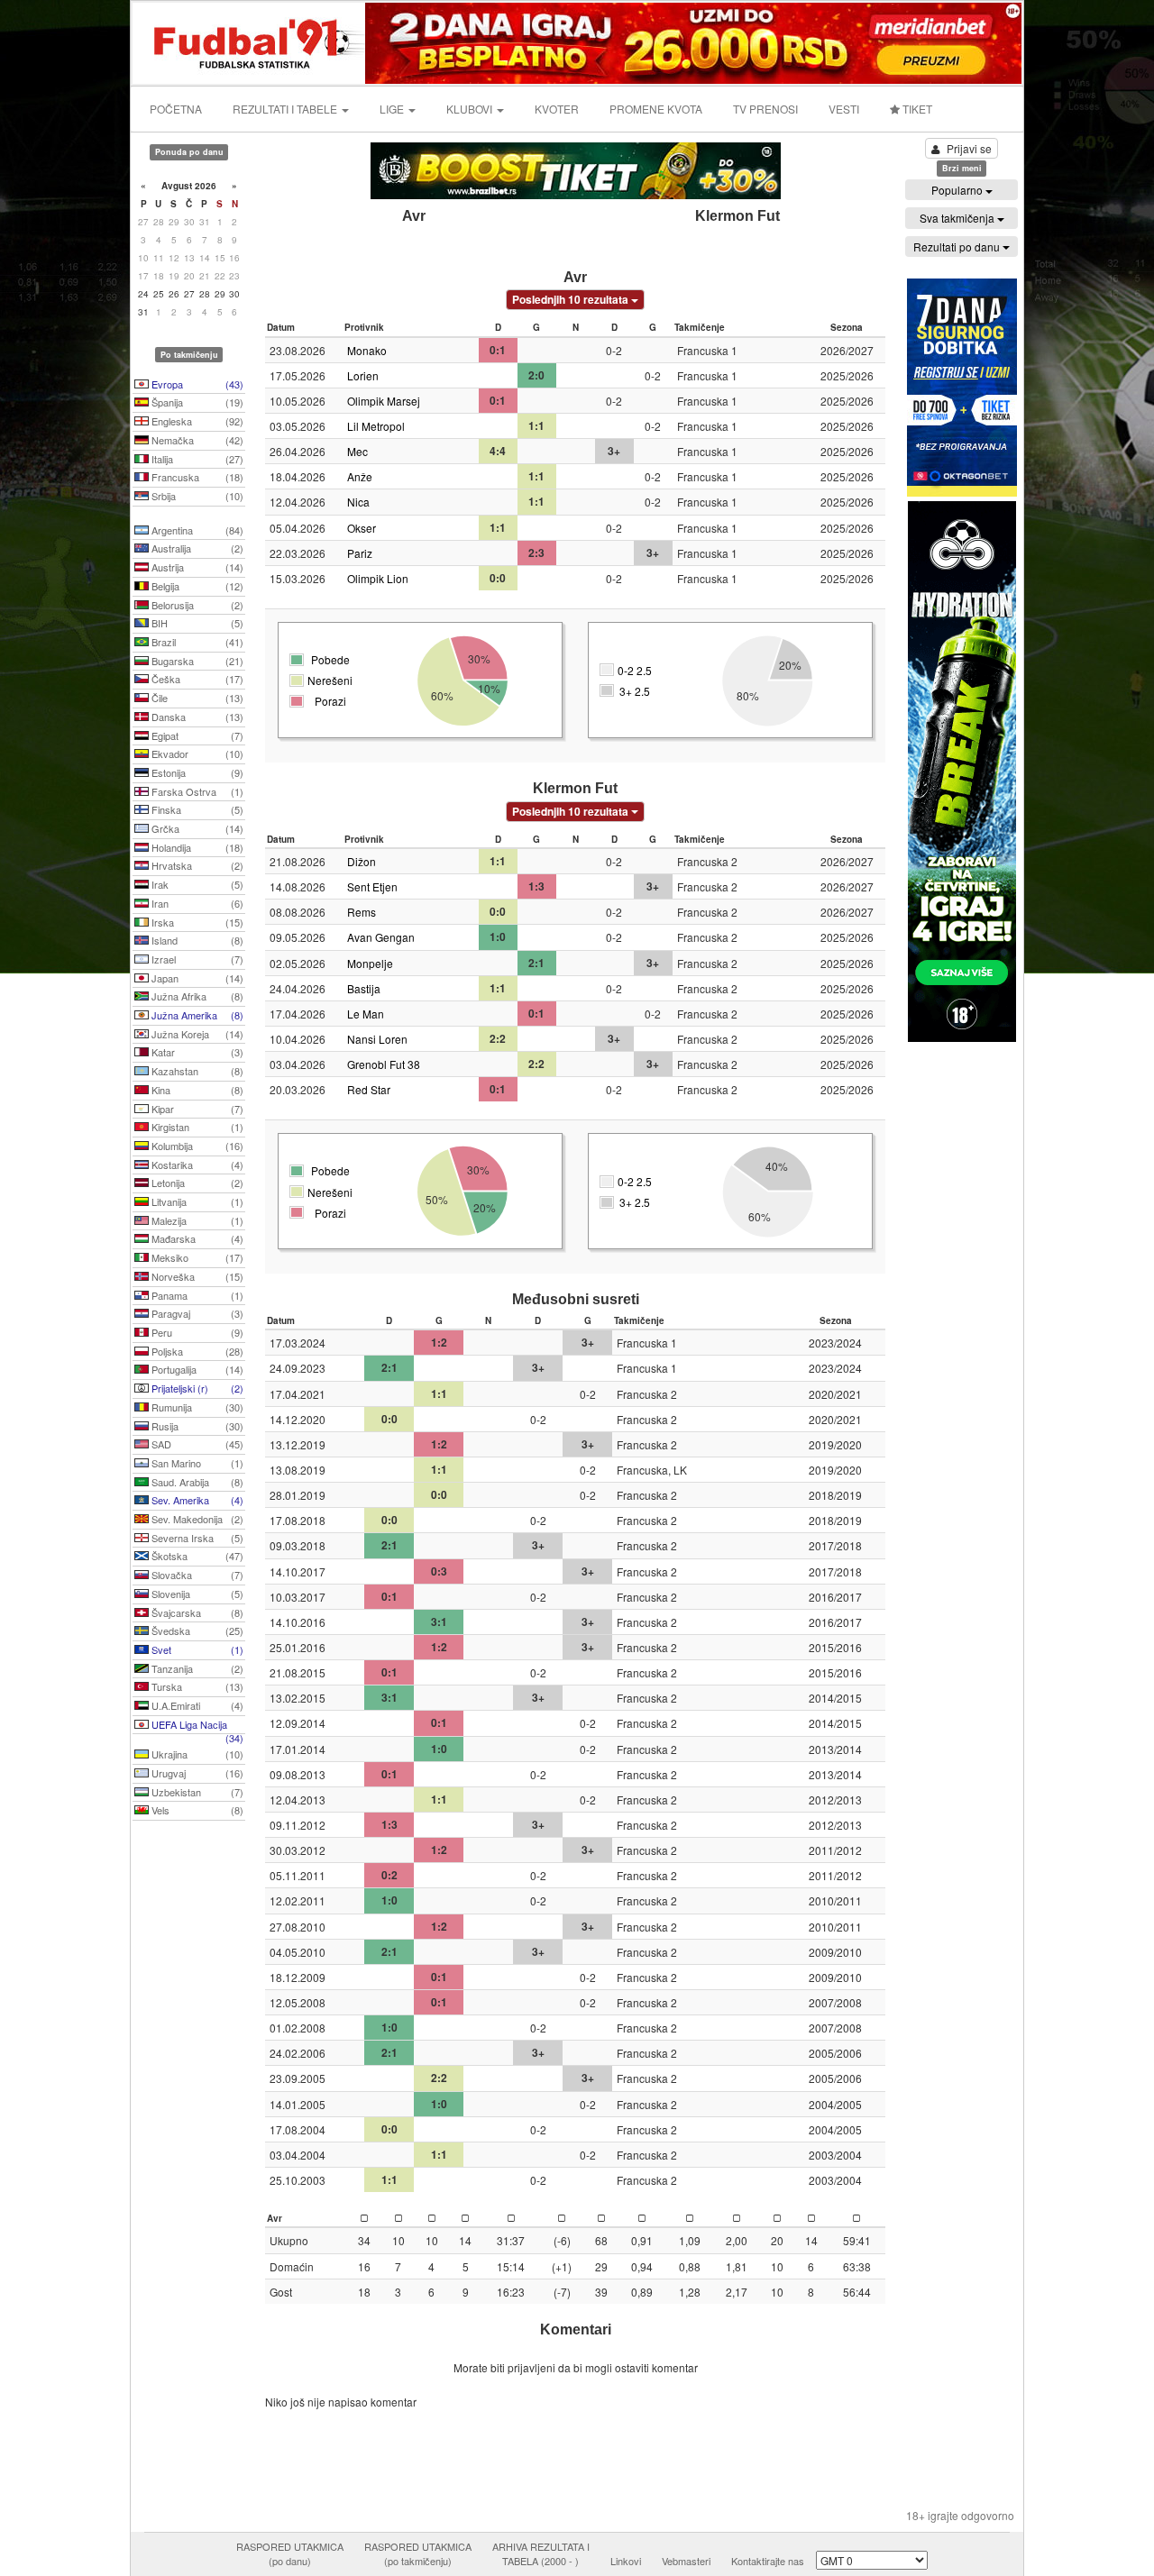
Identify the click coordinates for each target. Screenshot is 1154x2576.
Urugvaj (196, 1773)
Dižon (362, 861)
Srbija (196, 496)
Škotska (196, 1556)
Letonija (196, 1183)
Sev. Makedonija (196, 1519)
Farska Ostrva (196, 791)
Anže (360, 476)
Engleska (196, 421)
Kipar (196, 1109)
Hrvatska (196, 865)
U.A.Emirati (196, 1705)
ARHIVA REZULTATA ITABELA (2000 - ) (541, 2553)
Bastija (364, 988)
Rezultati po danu (958, 247)
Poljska (196, 1351)
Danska (196, 717)
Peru (196, 1332)
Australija (196, 548)
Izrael (196, 959)
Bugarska (196, 661)
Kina (196, 1090)
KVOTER (557, 109)
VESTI (844, 109)
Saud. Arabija (196, 1482)
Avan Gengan (381, 937)
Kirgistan (196, 1127)
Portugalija (196, 1369)
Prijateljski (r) (196, 1388)
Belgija (196, 586)
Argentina (196, 530)
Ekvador (196, 754)
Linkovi (626, 2561)
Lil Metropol (376, 426)
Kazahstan (196, 1071)
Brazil (196, 642)
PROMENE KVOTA (656, 109)
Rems (362, 912)
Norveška (196, 1276)
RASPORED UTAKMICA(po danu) (290, 2553)
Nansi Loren (377, 1039)
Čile (196, 698)
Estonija (196, 772)
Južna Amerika (196, 1015)
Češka (196, 679)
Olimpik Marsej (384, 401)
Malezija (196, 1220)
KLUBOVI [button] (471, 109)
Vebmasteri (686, 2561)
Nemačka (196, 440)
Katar (196, 1052)
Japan (196, 978)
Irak (196, 884)
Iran (196, 903)
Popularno (958, 190)
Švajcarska (196, 1612)
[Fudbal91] (250, 41)
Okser (362, 528)
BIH (196, 623)
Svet (196, 1649)
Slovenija (196, 1594)
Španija (196, 402)
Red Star (369, 1089)
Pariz (360, 553)
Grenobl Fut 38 (384, 1064)
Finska (196, 809)
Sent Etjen (372, 886)
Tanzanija (196, 1668)
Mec (357, 451)
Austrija (196, 567)
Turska (196, 1686)
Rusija (196, 1426)
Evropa (196, 384)
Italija (196, 459)
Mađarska (196, 1238)
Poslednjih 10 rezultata (572, 299)
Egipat (196, 735)
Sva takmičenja (958, 218)
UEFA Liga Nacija (196, 1726)
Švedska (196, 1631)
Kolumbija (196, 1146)
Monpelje (370, 963)
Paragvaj (196, 1313)
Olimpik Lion (378, 578)
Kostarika (196, 1165)
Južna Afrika (196, 996)
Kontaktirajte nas (768, 2561)
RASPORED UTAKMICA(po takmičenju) (418, 2553)
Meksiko (196, 1257)
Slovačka (196, 1575)
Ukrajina (196, 1754)
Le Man (366, 1014)
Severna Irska (196, 1538)
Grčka (196, 828)
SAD (196, 1444)
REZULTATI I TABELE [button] (286, 109)
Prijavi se (969, 148)
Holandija (196, 847)
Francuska (196, 477)
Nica (358, 502)
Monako (367, 350)
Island (196, 940)
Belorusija (196, 605)
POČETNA (176, 109)
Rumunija (196, 1407)
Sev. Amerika (196, 1500)
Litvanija (196, 1201)
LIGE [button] (393, 109)
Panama (196, 1295)
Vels (196, 1810)
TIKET (916, 109)
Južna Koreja (196, 1034)
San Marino (196, 1463)
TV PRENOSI (765, 109)
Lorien (363, 375)
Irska (196, 922)
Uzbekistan (196, 1792)
